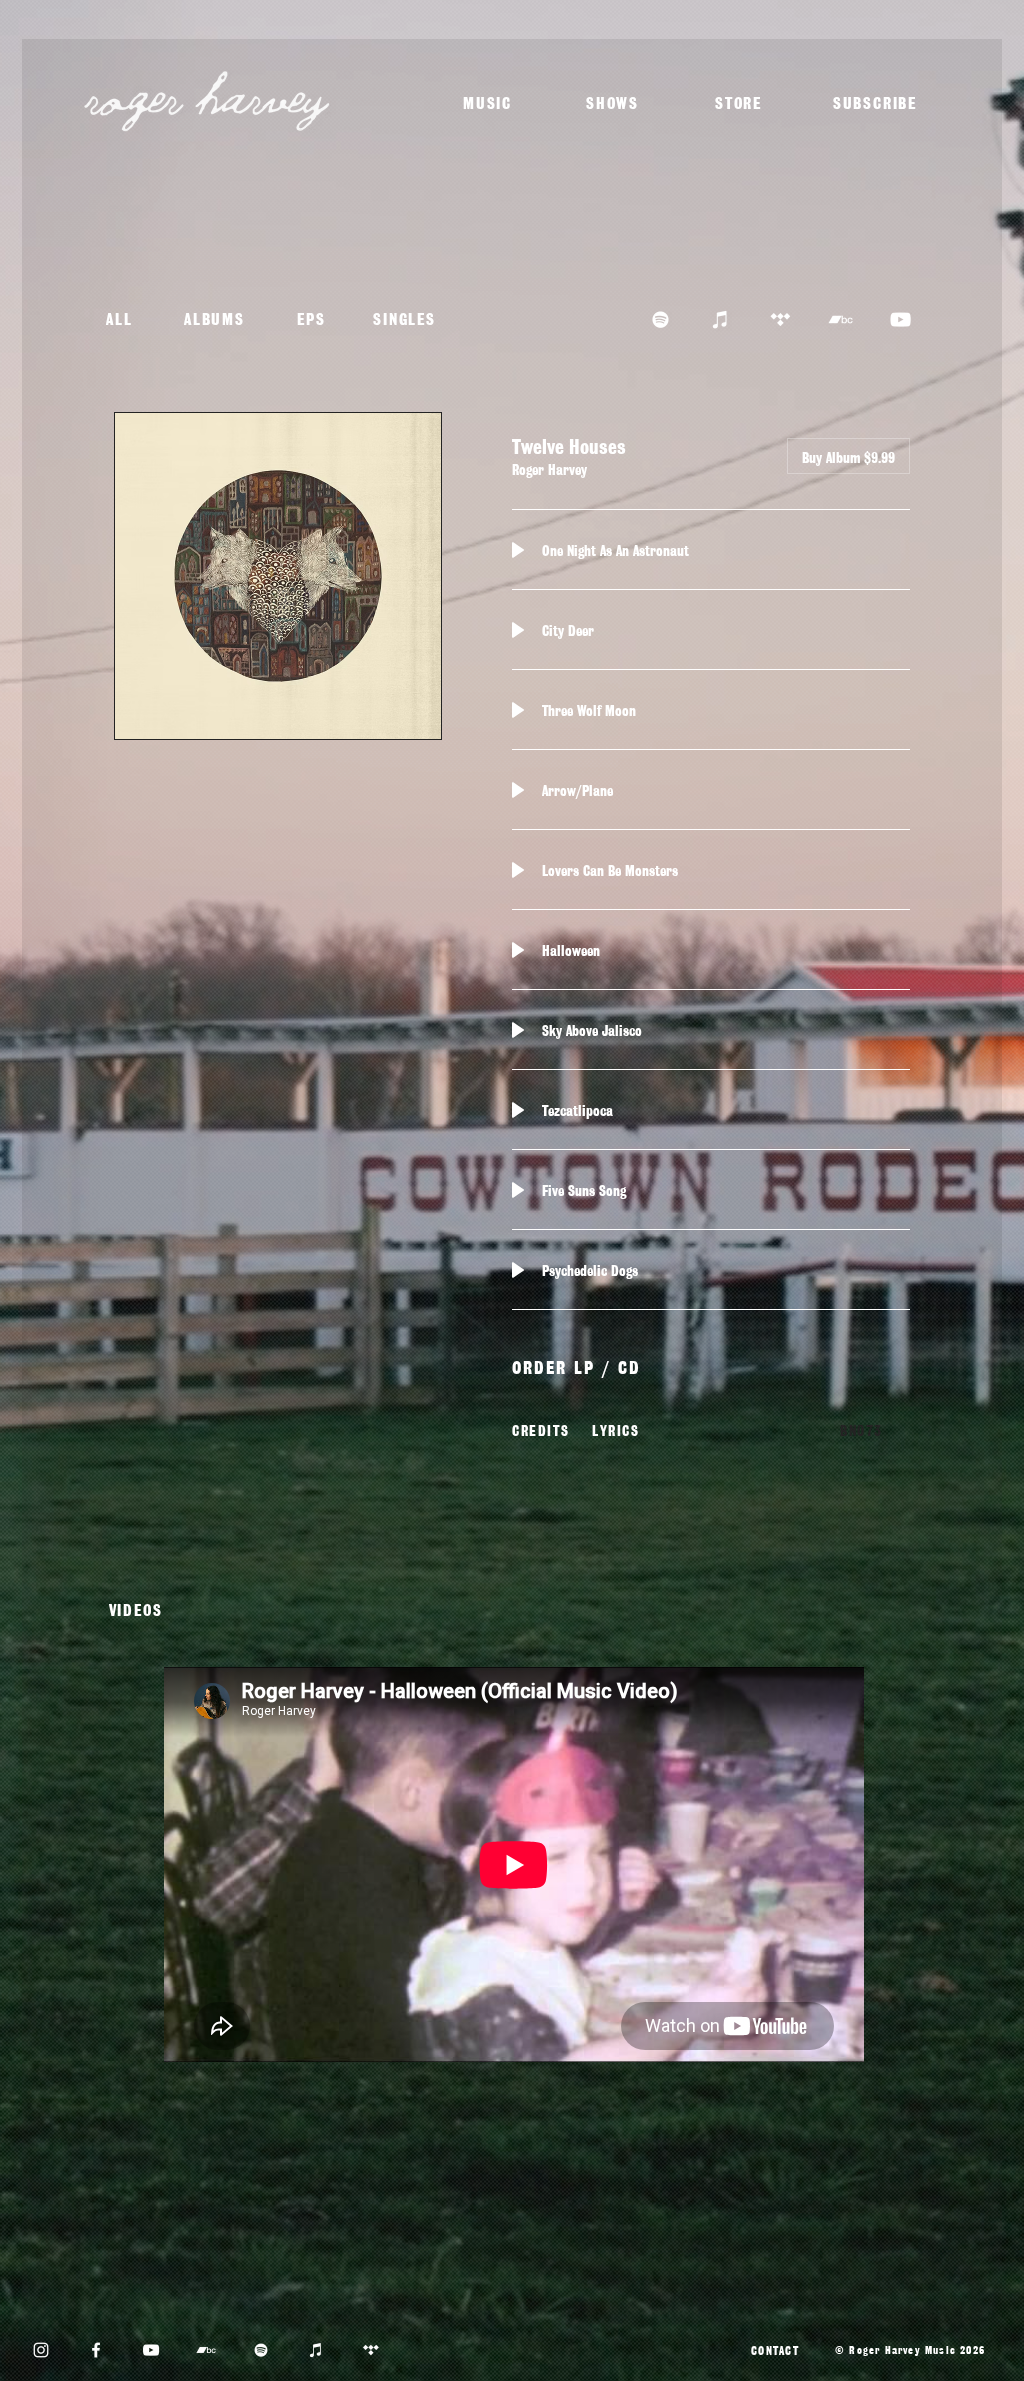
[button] (877, 101)
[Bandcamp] (840, 319)
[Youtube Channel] (900, 319)
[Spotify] (660, 319)
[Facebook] (96, 2350)
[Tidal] (780, 319)
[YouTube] (151, 2350)
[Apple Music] (720, 319)
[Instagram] (41, 2350)
